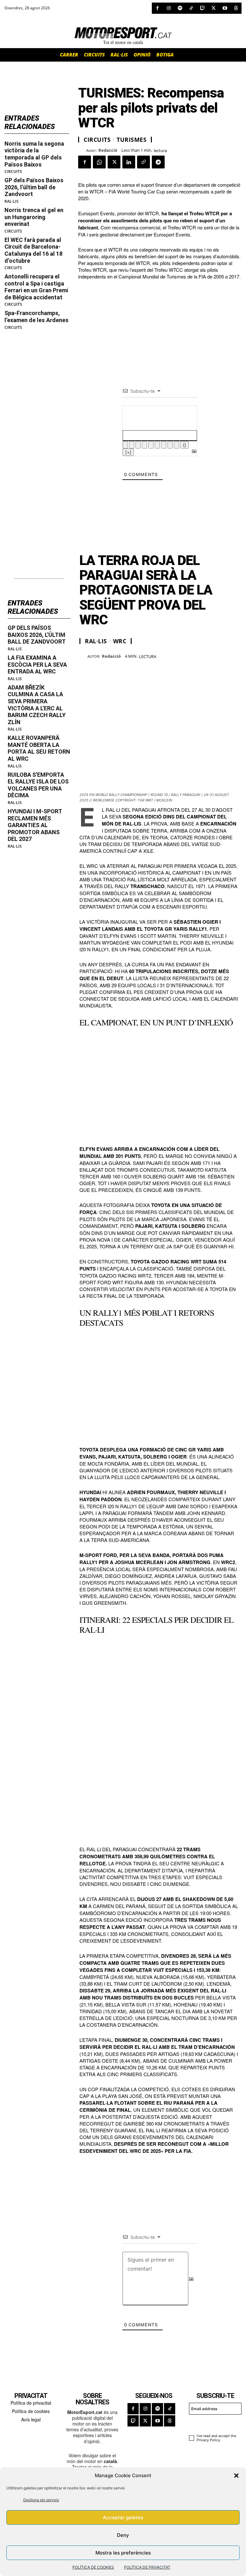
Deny (123, 2535)
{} (184, 445)
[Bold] (125, 445)
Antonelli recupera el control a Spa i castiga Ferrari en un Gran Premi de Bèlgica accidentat (36, 287)
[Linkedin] (129, 162)
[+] (128, 452)
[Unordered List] (157, 445)
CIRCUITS (13, 172)
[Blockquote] (164, 445)
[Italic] (132, 445)
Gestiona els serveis (41, 2500)
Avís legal (31, 2419)
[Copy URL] (143, 162)
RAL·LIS (12, 201)
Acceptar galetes (123, 2517)
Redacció (108, 150)
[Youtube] (225, 8)
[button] (236, 2476)
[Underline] (138, 445)
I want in (212, 2423)
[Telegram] (158, 162)
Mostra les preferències (123, 2553)
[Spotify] (180, 8)
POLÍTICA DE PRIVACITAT (147, 2567)
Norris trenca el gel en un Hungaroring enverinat (34, 217)
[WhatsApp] (99, 162)
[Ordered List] (151, 445)
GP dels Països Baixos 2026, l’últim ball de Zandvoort (34, 187)
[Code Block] (170, 445)
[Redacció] (82, 150)
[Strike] (144, 445)
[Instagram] (169, 8)
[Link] (176, 445)
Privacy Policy (208, 2440)
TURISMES (131, 140)
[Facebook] (157, 8)
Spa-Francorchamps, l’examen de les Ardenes (37, 317)
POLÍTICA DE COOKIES (93, 2567)
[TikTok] (191, 8)
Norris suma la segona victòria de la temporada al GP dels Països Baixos (34, 154)
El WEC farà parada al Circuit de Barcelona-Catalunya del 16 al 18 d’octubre (33, 250)
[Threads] (236, 8)
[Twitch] (202, 8)
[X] (213, 8)
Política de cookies (31, 2411)
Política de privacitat (31, 2403)
